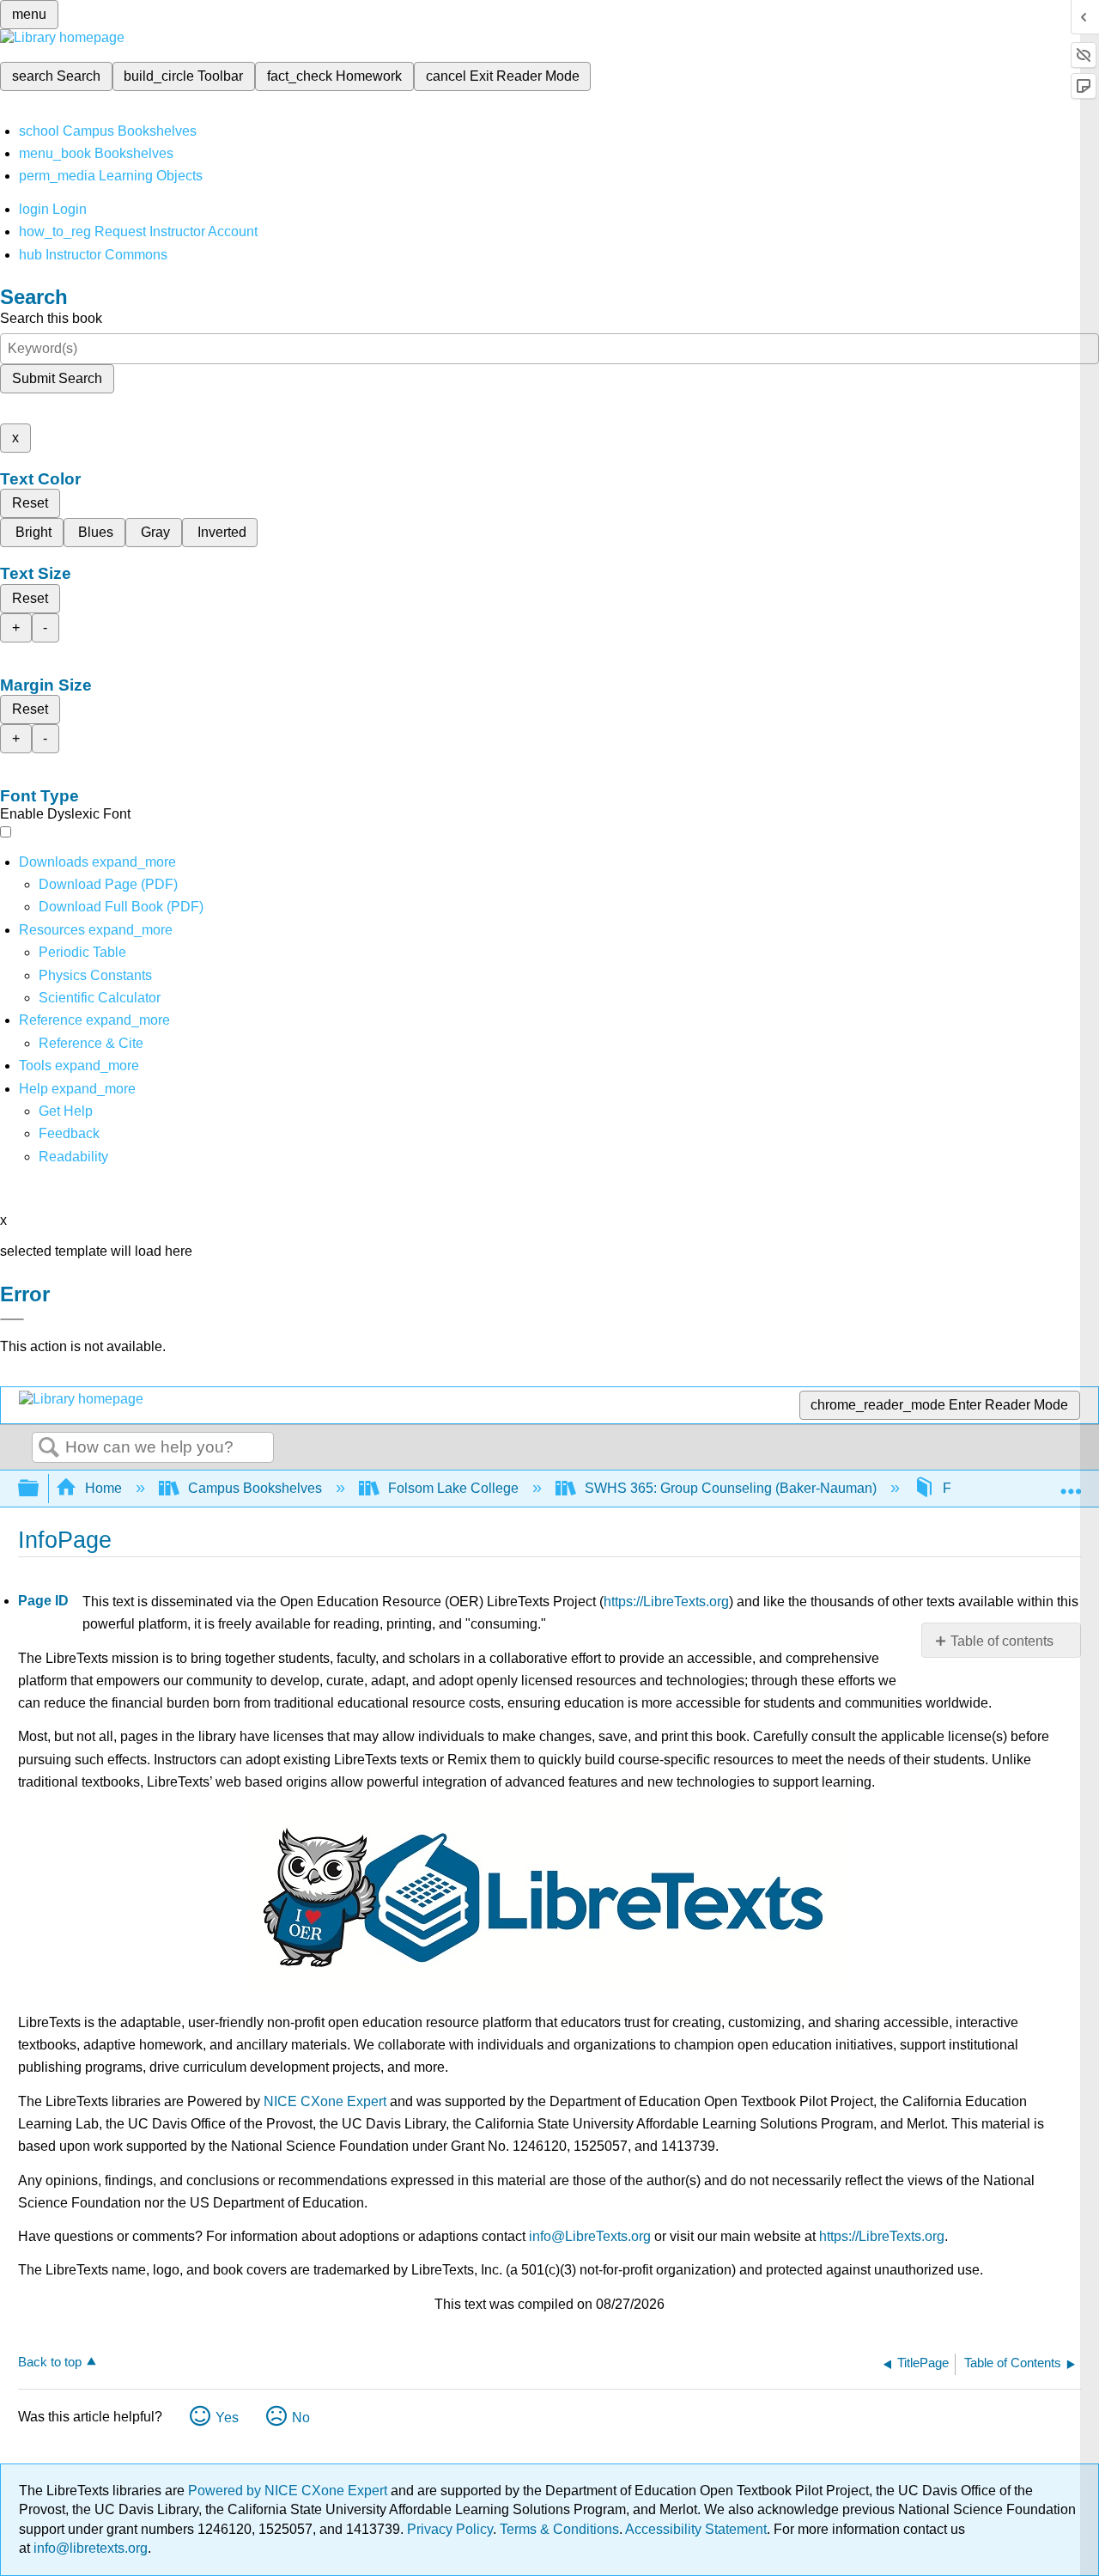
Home (103, 1488)
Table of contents (1002, 1641)
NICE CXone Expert (325, 2101)
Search (49, 1448)
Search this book (51, 318)
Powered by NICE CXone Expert (289, 2491)
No (301, 2418)
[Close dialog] (12, 1319)
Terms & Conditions (559, 2529)
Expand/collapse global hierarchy (39, 1489)
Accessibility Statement (696, 2529)
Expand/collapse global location (1071, 1483)
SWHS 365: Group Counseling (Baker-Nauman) (731, 1488)
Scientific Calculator (100, 998)
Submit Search (57, 378)
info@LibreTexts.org (590, 2236)
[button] (69, 1133)
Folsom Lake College (453, 1488)
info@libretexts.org (89, 2548)
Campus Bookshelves (255, 1488)
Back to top (50, 2362)
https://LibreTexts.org (666, 1602)
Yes (227, 2418)
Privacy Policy (450, 2529)
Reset (30, 503)
